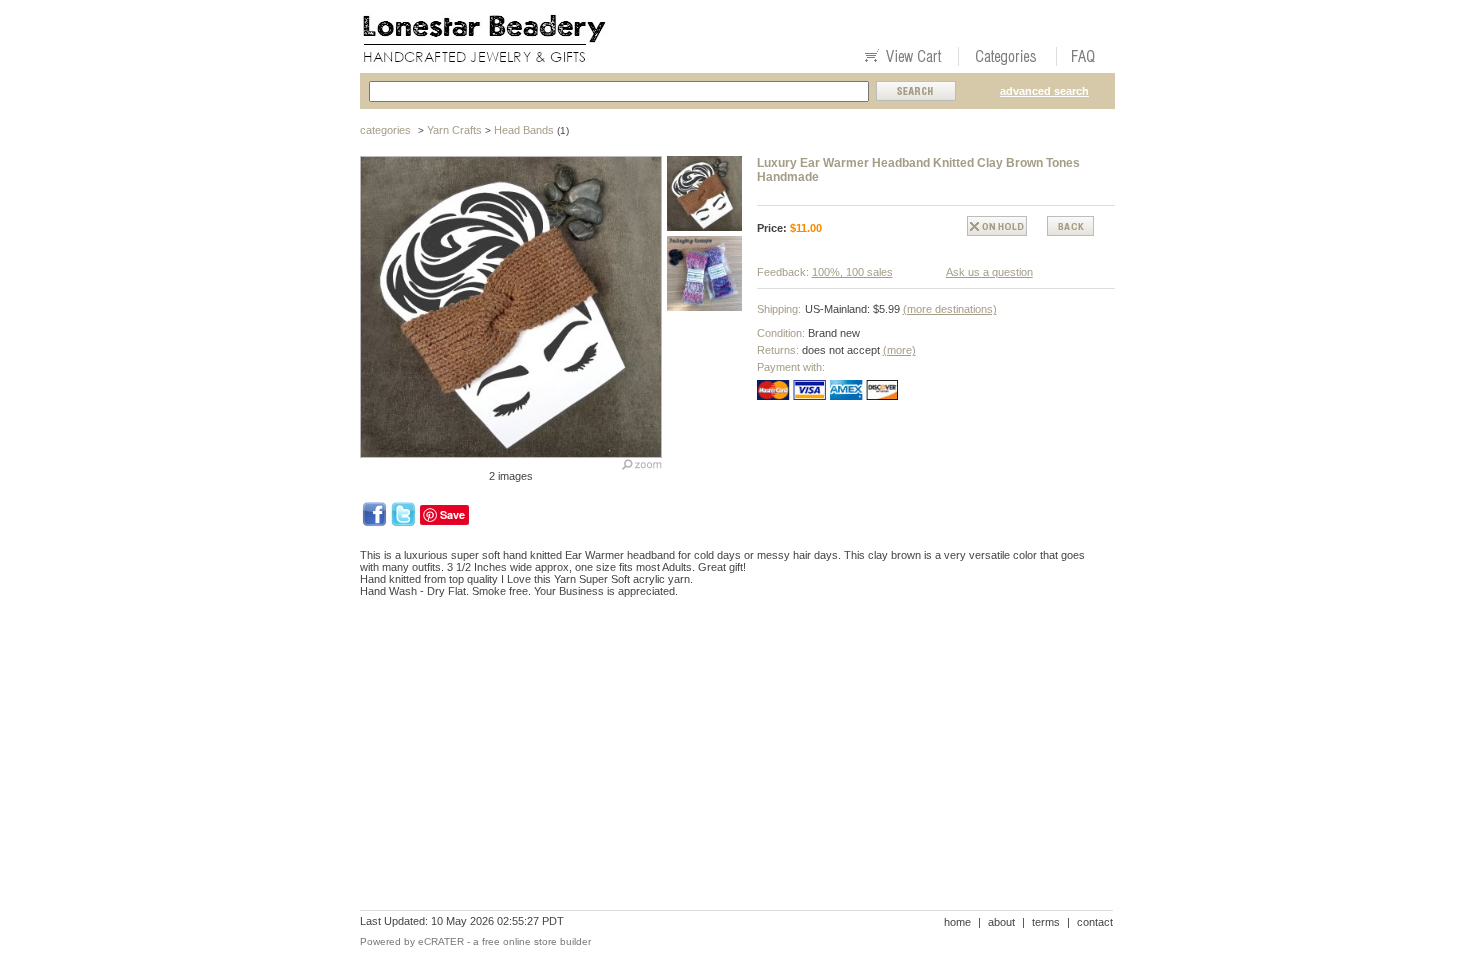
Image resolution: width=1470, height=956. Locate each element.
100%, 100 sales (852, 272)
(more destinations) (950, 309)
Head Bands (524, 130)
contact (1095, 922)
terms (1046, 922)
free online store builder (536, 941)
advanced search (1044, 91)
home (957, 922)
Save (452, 514)
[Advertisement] (724, 682)
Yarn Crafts (454, 130)
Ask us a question (989, 272)
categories (385, 130)
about (1001, 922)
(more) (899, 350)
